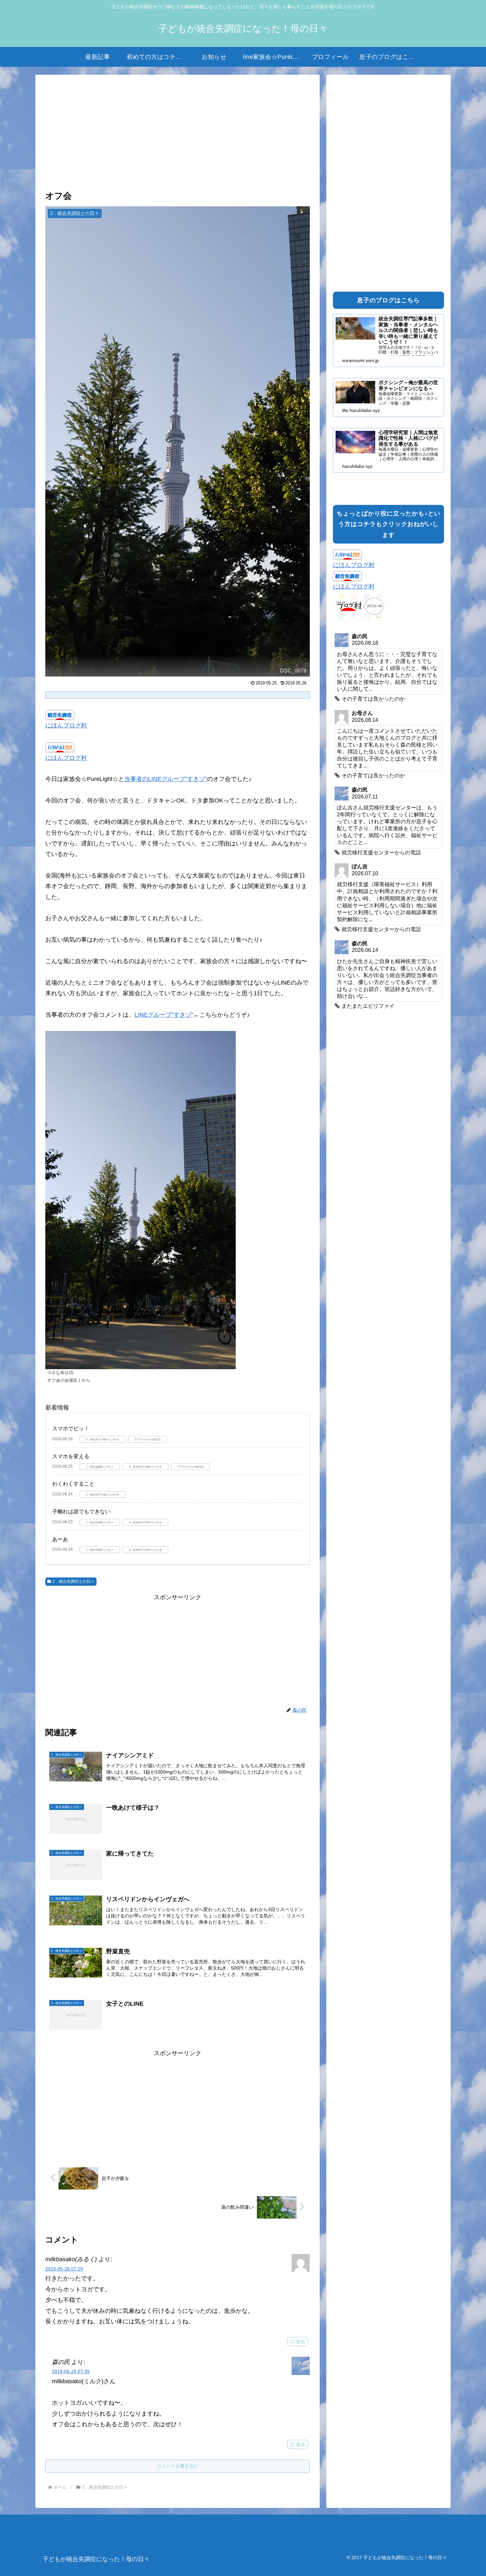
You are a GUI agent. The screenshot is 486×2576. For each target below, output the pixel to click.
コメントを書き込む (178, 2466)
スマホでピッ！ (71, 1429)
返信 (301, 2342)
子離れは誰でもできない (81, 1512)
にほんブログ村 (66, 725)
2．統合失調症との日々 (74, 1581)
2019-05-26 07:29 (64, 2269)
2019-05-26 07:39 (71, 2371)
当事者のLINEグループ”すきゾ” (166, 779)
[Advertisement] (178, 133)
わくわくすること (73, 1484)
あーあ (60, 1539)
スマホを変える (71, 1456)
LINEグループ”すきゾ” (164, 1015)
